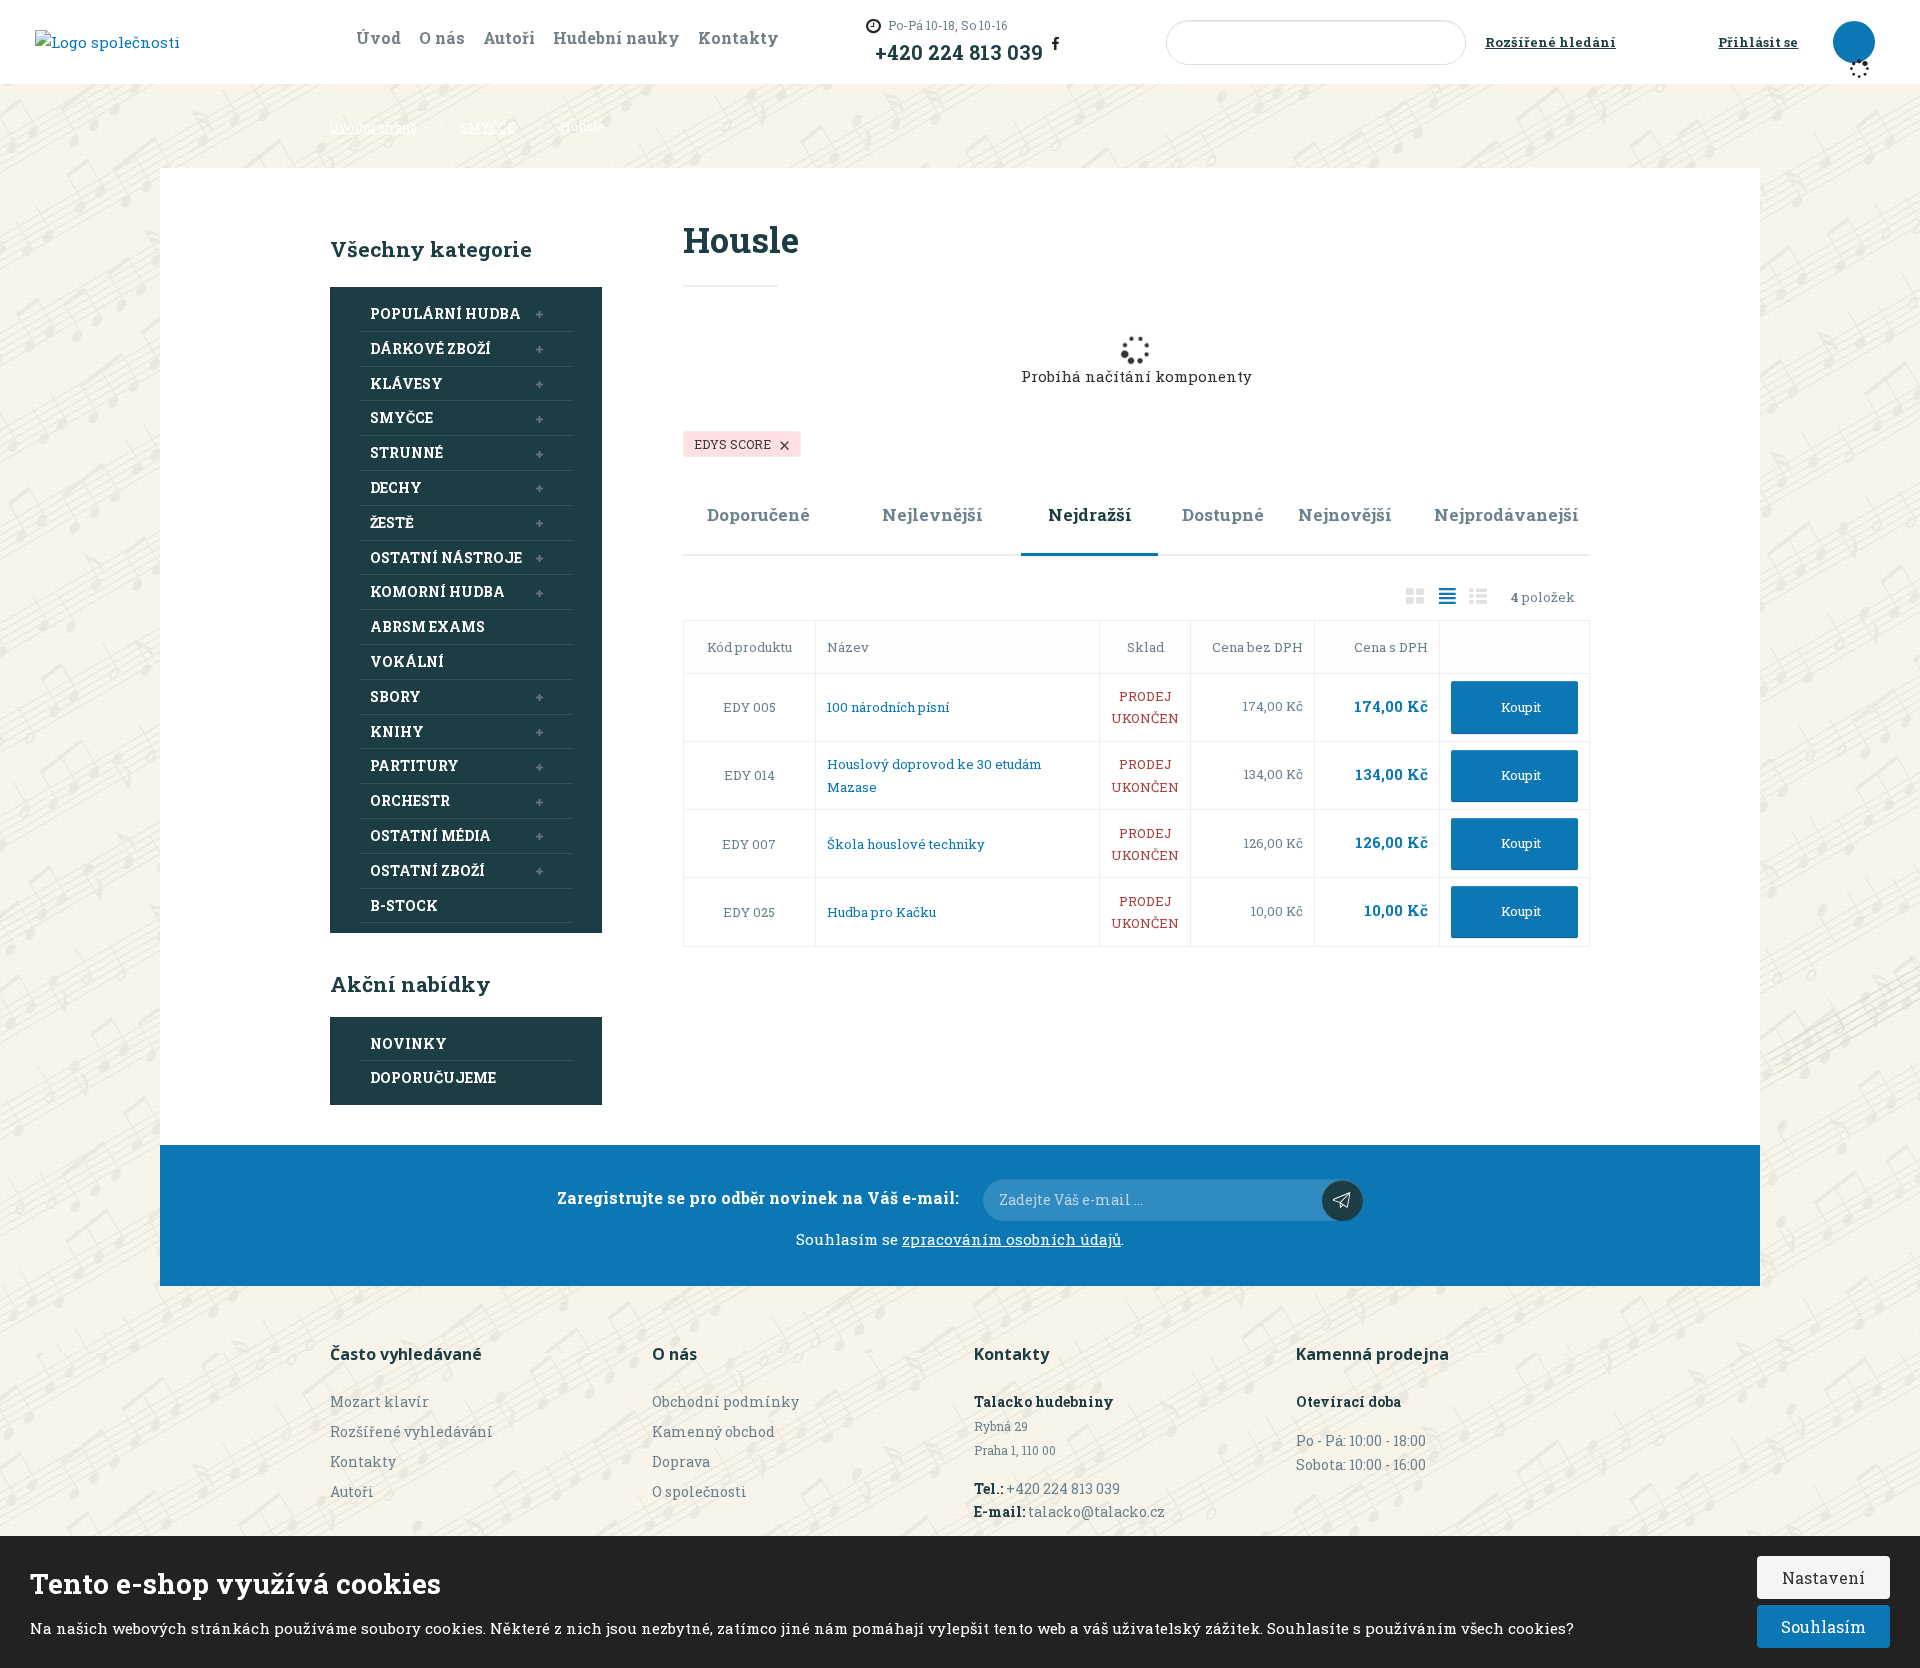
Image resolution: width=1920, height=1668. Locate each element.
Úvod (378, 37)
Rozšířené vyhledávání (411, 1431)
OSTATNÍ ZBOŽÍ (427, 870)
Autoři (509, 37)
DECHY (396, 487)
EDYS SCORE (734, 444)
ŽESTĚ (392, 522)
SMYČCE (401, 417)
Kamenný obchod (713, 1431)
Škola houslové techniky (906, 844)
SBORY (395, 696)
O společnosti (699, 1491)
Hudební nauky (616, 37)
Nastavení (1823, 1577)
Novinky (408, 1043)
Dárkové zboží (430, 348)
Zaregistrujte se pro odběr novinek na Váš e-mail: (758, 1197)
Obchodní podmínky (725, 1401)
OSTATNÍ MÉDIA (430, 835)
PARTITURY (414, 765)
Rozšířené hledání (1550, 42)
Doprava (681, 1461)
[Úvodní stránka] (107, 41)
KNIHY (397, 731)
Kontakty (738, 37)
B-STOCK (404, 905)
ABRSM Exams (427, 626)
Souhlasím (1823, 1626)
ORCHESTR (410, 800)
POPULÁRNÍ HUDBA (445, 313)
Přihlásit (1342, 1200)
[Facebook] (1055, 42)
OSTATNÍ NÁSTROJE (446, 557)
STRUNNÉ (406, 452)
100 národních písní (888, 707)
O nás (442, 37)
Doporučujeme (433, 1077)
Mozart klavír (379, 1401)
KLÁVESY (406, 383)
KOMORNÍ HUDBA (437, 591)
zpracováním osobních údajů (1011, 1239)
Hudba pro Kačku (881, 912)
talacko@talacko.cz (1096, 1511)
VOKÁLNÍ (407, 661)
